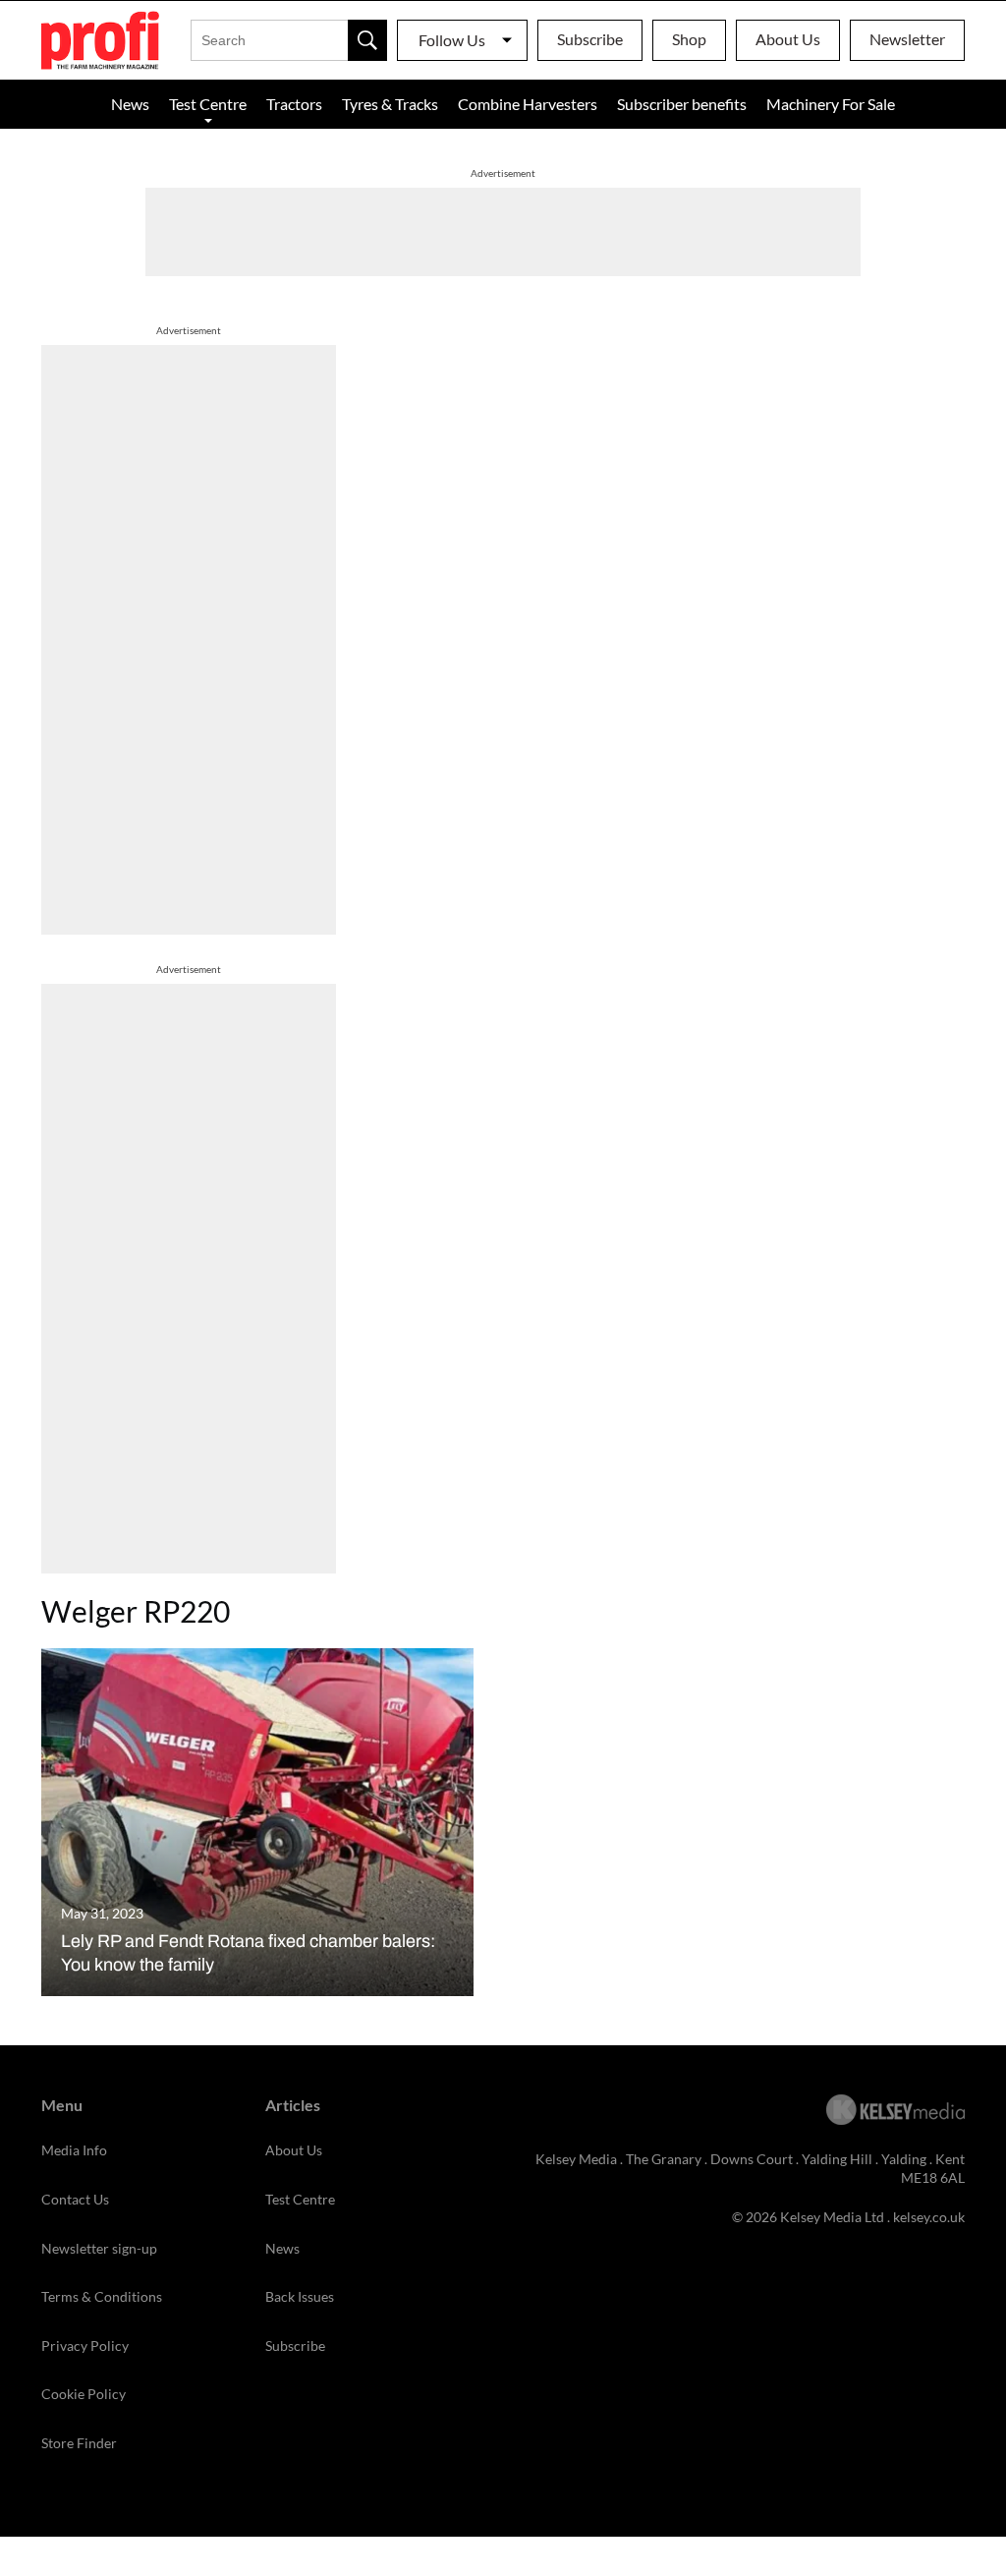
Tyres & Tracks (390, 104)
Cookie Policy (84, 2394)
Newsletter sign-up (99, 2248)
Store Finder (79, 2443)
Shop (689, 39)
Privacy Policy (85, 2346)
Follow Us (452, 40)
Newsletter (907, 39)
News (130, 104)
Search (367, 40)
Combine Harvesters (528, 104)
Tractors (294, 104)
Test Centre (208, 104)
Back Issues (300, 2296)
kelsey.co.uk (929, 2217)
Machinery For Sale (831, 104)
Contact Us (75, 2199)
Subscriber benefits (682, 104)
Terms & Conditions (102, 2296)
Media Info (74, 2150)
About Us (788, 39)
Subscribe (590, 39)
